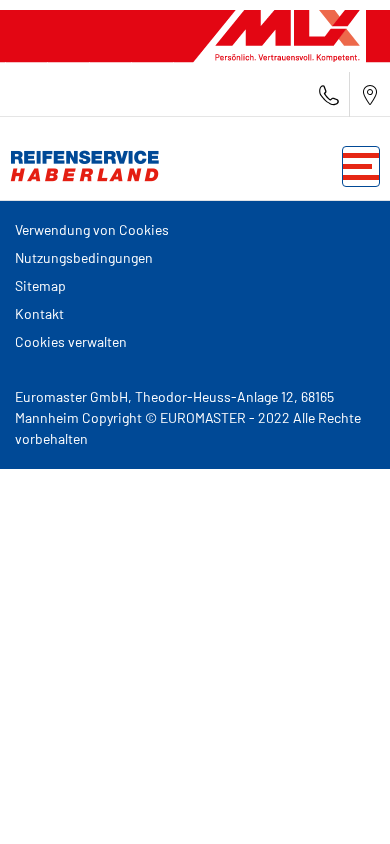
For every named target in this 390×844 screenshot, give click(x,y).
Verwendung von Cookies (92, 229)
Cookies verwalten (71, 341)
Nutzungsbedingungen (84, 257)
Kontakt (39, 313)
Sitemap (40, 285)
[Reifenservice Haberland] (80, 166)
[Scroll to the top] (337, 801)
